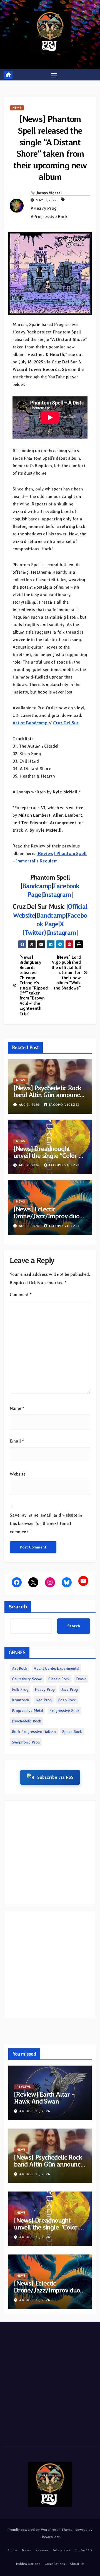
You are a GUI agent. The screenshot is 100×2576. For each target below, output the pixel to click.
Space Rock (72, 1732)
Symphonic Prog (26, 1742)
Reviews (24, 2087)
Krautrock (21, 1700)
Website (18, 1474)
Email (17, 1441)
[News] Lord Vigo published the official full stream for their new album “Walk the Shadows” (66, 973)
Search (18, 1607)
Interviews (62, 2550)
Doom (81, 1679)
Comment (21, 1295)
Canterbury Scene (27, 1679)
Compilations (55, 2564)
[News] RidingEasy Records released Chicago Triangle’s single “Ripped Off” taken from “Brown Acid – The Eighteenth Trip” (34, 985)
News (17, 108)
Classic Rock (59, 1679)
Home (13, 2550)
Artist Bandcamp (30, 723)
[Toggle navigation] (54, 75)
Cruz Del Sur (66, 723)
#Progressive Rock (49, 217)
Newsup (81, 2530)
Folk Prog (20, 1689)
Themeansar (50, 2537)
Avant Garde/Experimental (56, 1668)
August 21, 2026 (35, 2111)
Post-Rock (67, 1700)
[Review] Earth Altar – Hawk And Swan (44, 2098)
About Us (77, 2564)
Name (17, 1408)
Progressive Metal (27, 1710)
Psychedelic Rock (27, 1721)
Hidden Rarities (28, 2564)
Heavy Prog (45, 1689)
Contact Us (83, 2550)
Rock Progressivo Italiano (34, 1732)
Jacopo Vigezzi (49, 193)
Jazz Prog (69, 1689)
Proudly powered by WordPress (33, 2530)
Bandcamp (37, 886)
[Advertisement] (50, 1853)
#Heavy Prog (43, 208)
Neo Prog (44, 1700)
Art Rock (20, 1668)
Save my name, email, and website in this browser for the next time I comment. (46, 1523)
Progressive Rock (64, 1710)
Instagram (57, 894)
